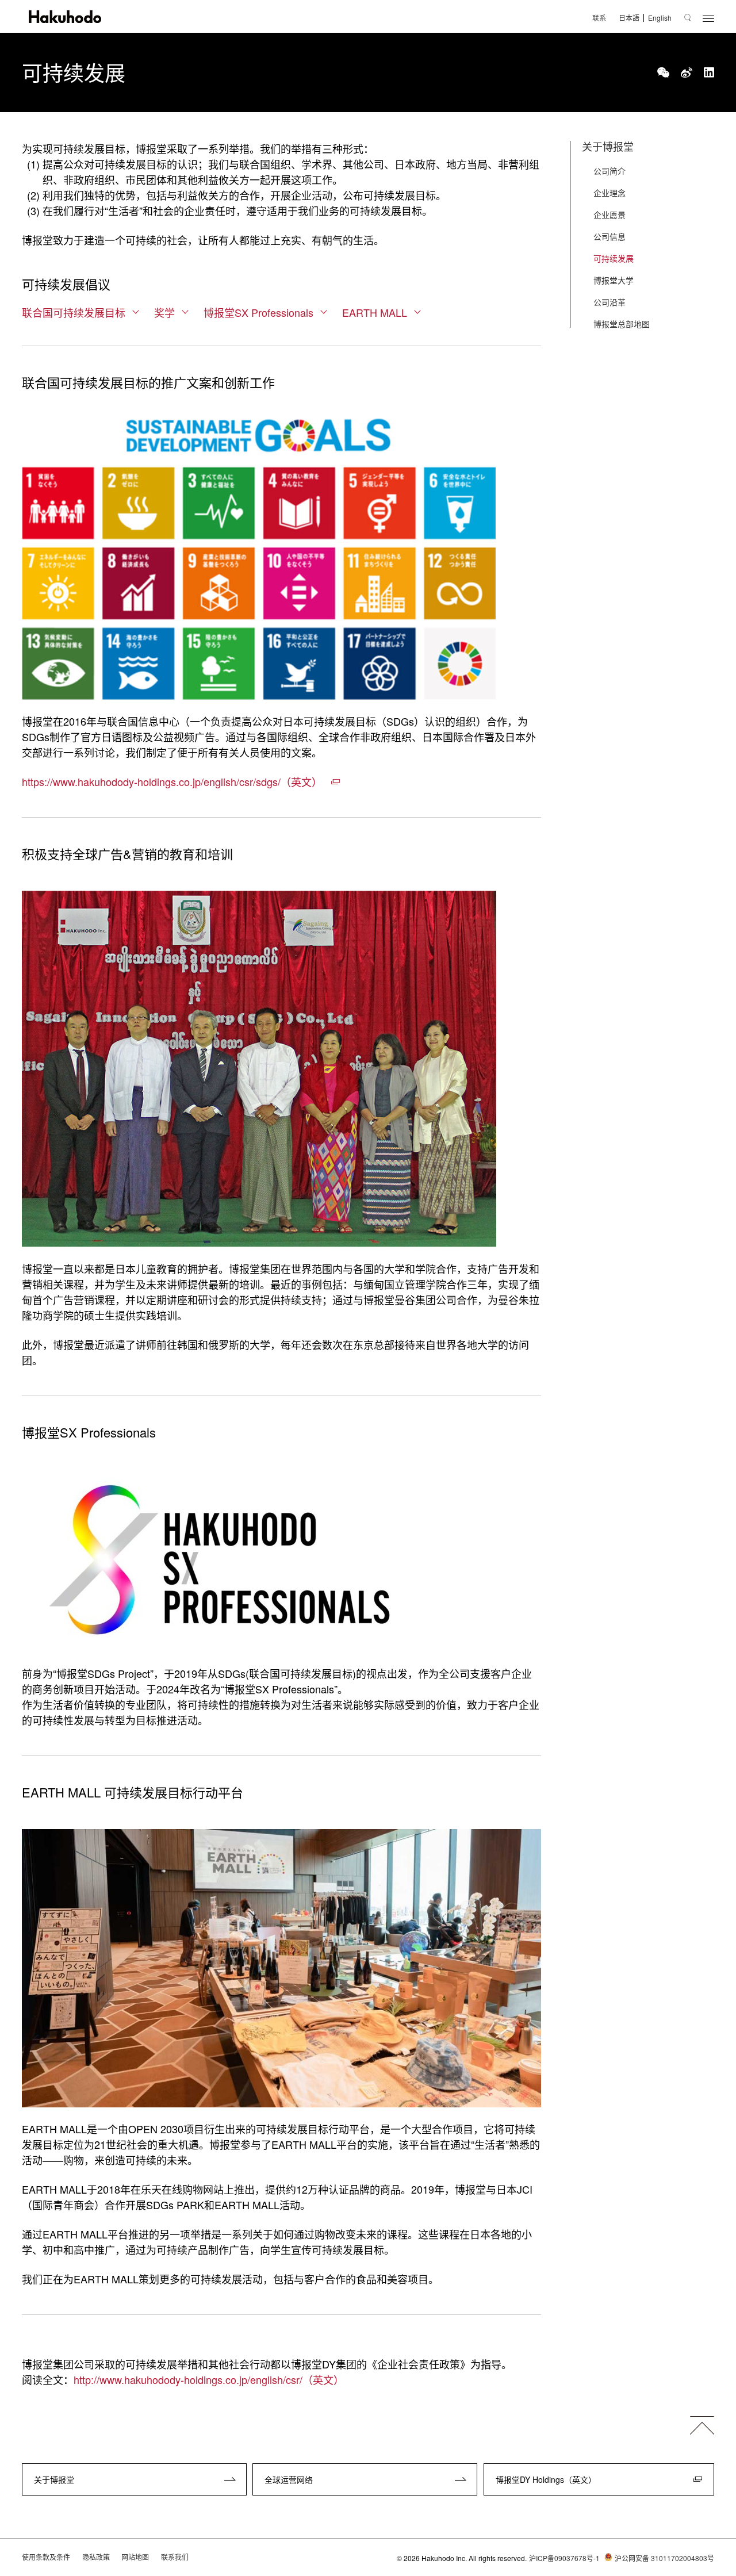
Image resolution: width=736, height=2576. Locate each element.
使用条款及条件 (46, 2557)
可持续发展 (614, 258)
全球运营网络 (289, 2479)
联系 (599, 18)
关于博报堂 (608, 146)
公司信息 (609, 236)
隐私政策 (96, 2557)
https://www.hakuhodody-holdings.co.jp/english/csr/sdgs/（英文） (172, 781)
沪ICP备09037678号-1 (564, 2558)
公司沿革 (609, 302)
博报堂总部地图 (622, 324)
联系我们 (175, 2557)
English (660, 18)
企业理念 (609, 193)
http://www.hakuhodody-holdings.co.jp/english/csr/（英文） (209, 2379)
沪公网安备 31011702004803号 (664, 2558)
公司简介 (609, 171)
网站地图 (135, 2557)
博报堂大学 (614, 280)
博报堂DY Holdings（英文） (546, 2479)
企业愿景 (609, 214)
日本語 (629, 18)
